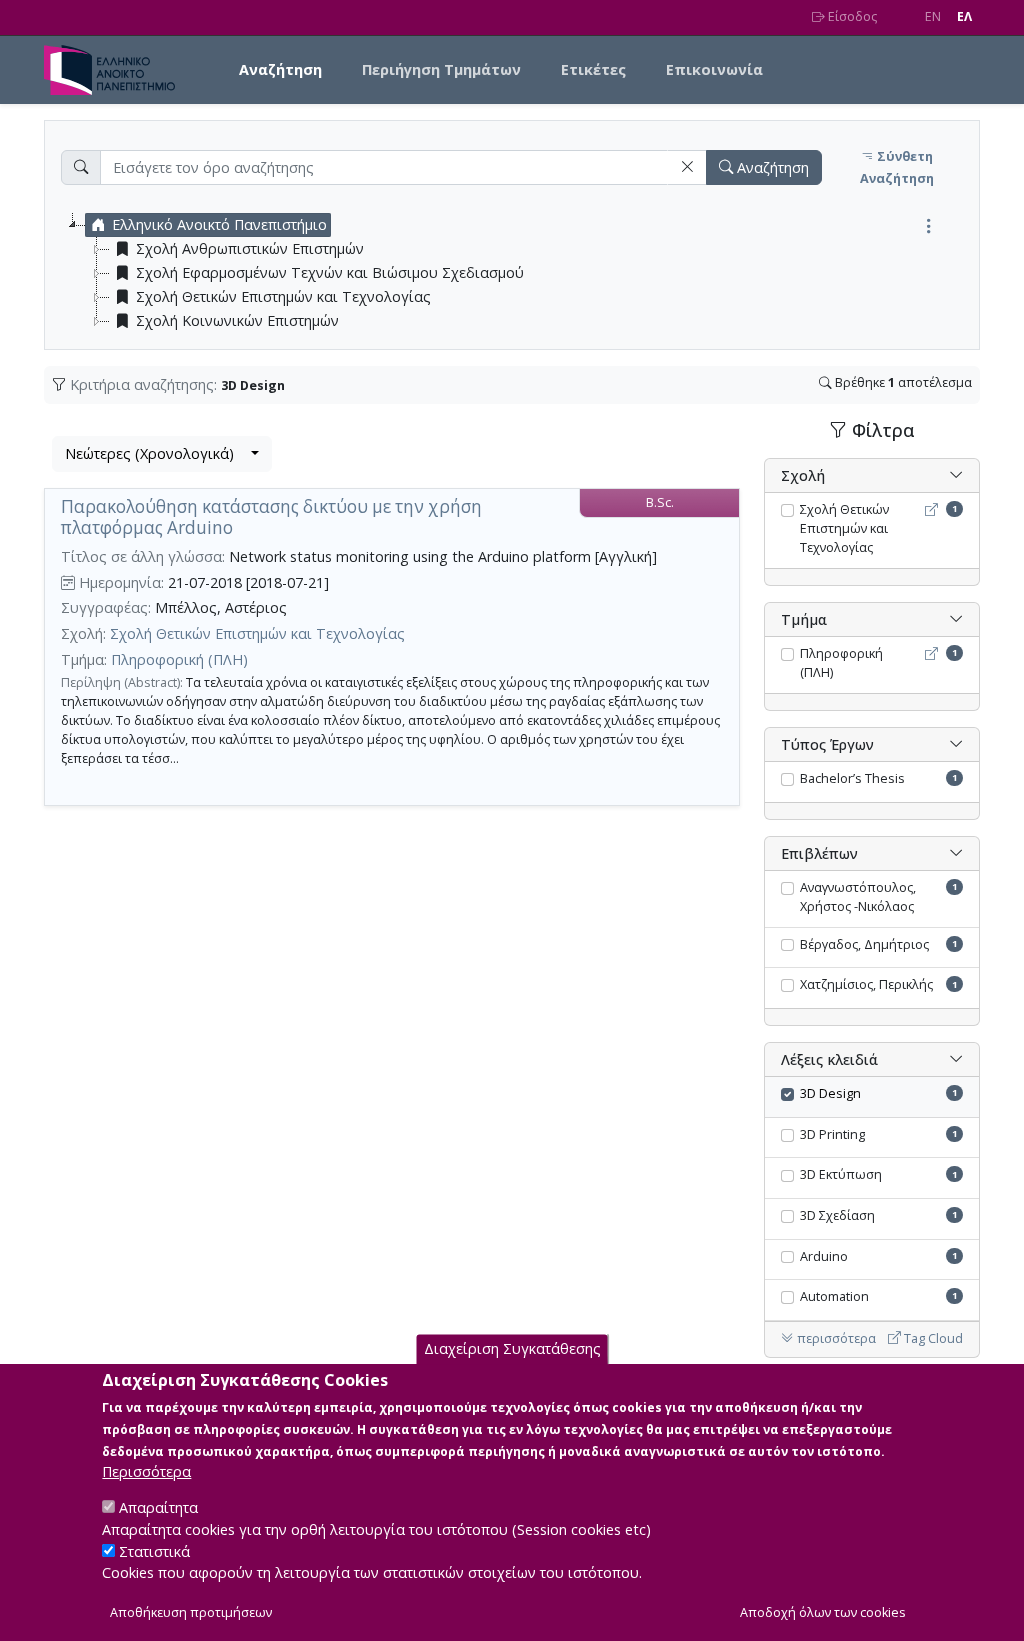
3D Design (830, 1093)
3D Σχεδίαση (837, 1215)
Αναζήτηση (280, 69)
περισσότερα (835, 1338)
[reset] (687, 168)
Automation (834, 1296)
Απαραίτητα (158, 1507)
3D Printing (832, 1134)
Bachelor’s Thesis (852, 778)
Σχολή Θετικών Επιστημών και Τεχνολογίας (257, 633)
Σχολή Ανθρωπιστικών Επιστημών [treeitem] (250, 248)
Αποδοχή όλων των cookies (823, 1612)
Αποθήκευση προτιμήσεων (191, 1612)
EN (933, 16)
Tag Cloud (932, 1338)
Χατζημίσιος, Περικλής (866, 984)
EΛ (964, 16)
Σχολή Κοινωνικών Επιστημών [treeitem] (237, 320)
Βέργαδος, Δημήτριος (864, 944)
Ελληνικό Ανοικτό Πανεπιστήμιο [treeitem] (219, 224)
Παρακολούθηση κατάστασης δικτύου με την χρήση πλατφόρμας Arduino (271, 517)
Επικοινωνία (714, 69)
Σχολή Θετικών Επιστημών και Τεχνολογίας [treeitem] (283, 296)
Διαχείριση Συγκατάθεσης (512, 1348)
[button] (687, 167)
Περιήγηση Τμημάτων (441, 69)
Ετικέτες (593, 69)
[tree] (520, 273)
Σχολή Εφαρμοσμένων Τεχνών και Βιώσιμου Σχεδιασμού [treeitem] (330, 272)
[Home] (117, 70)
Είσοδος (851, 16)
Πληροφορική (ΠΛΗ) (179, 659)
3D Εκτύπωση (841, 1174)
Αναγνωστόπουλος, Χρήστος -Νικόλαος (858, 897)
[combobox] (162, 454)
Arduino (824, 1256)
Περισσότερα (146, 1471)
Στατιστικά (154, 1551)
